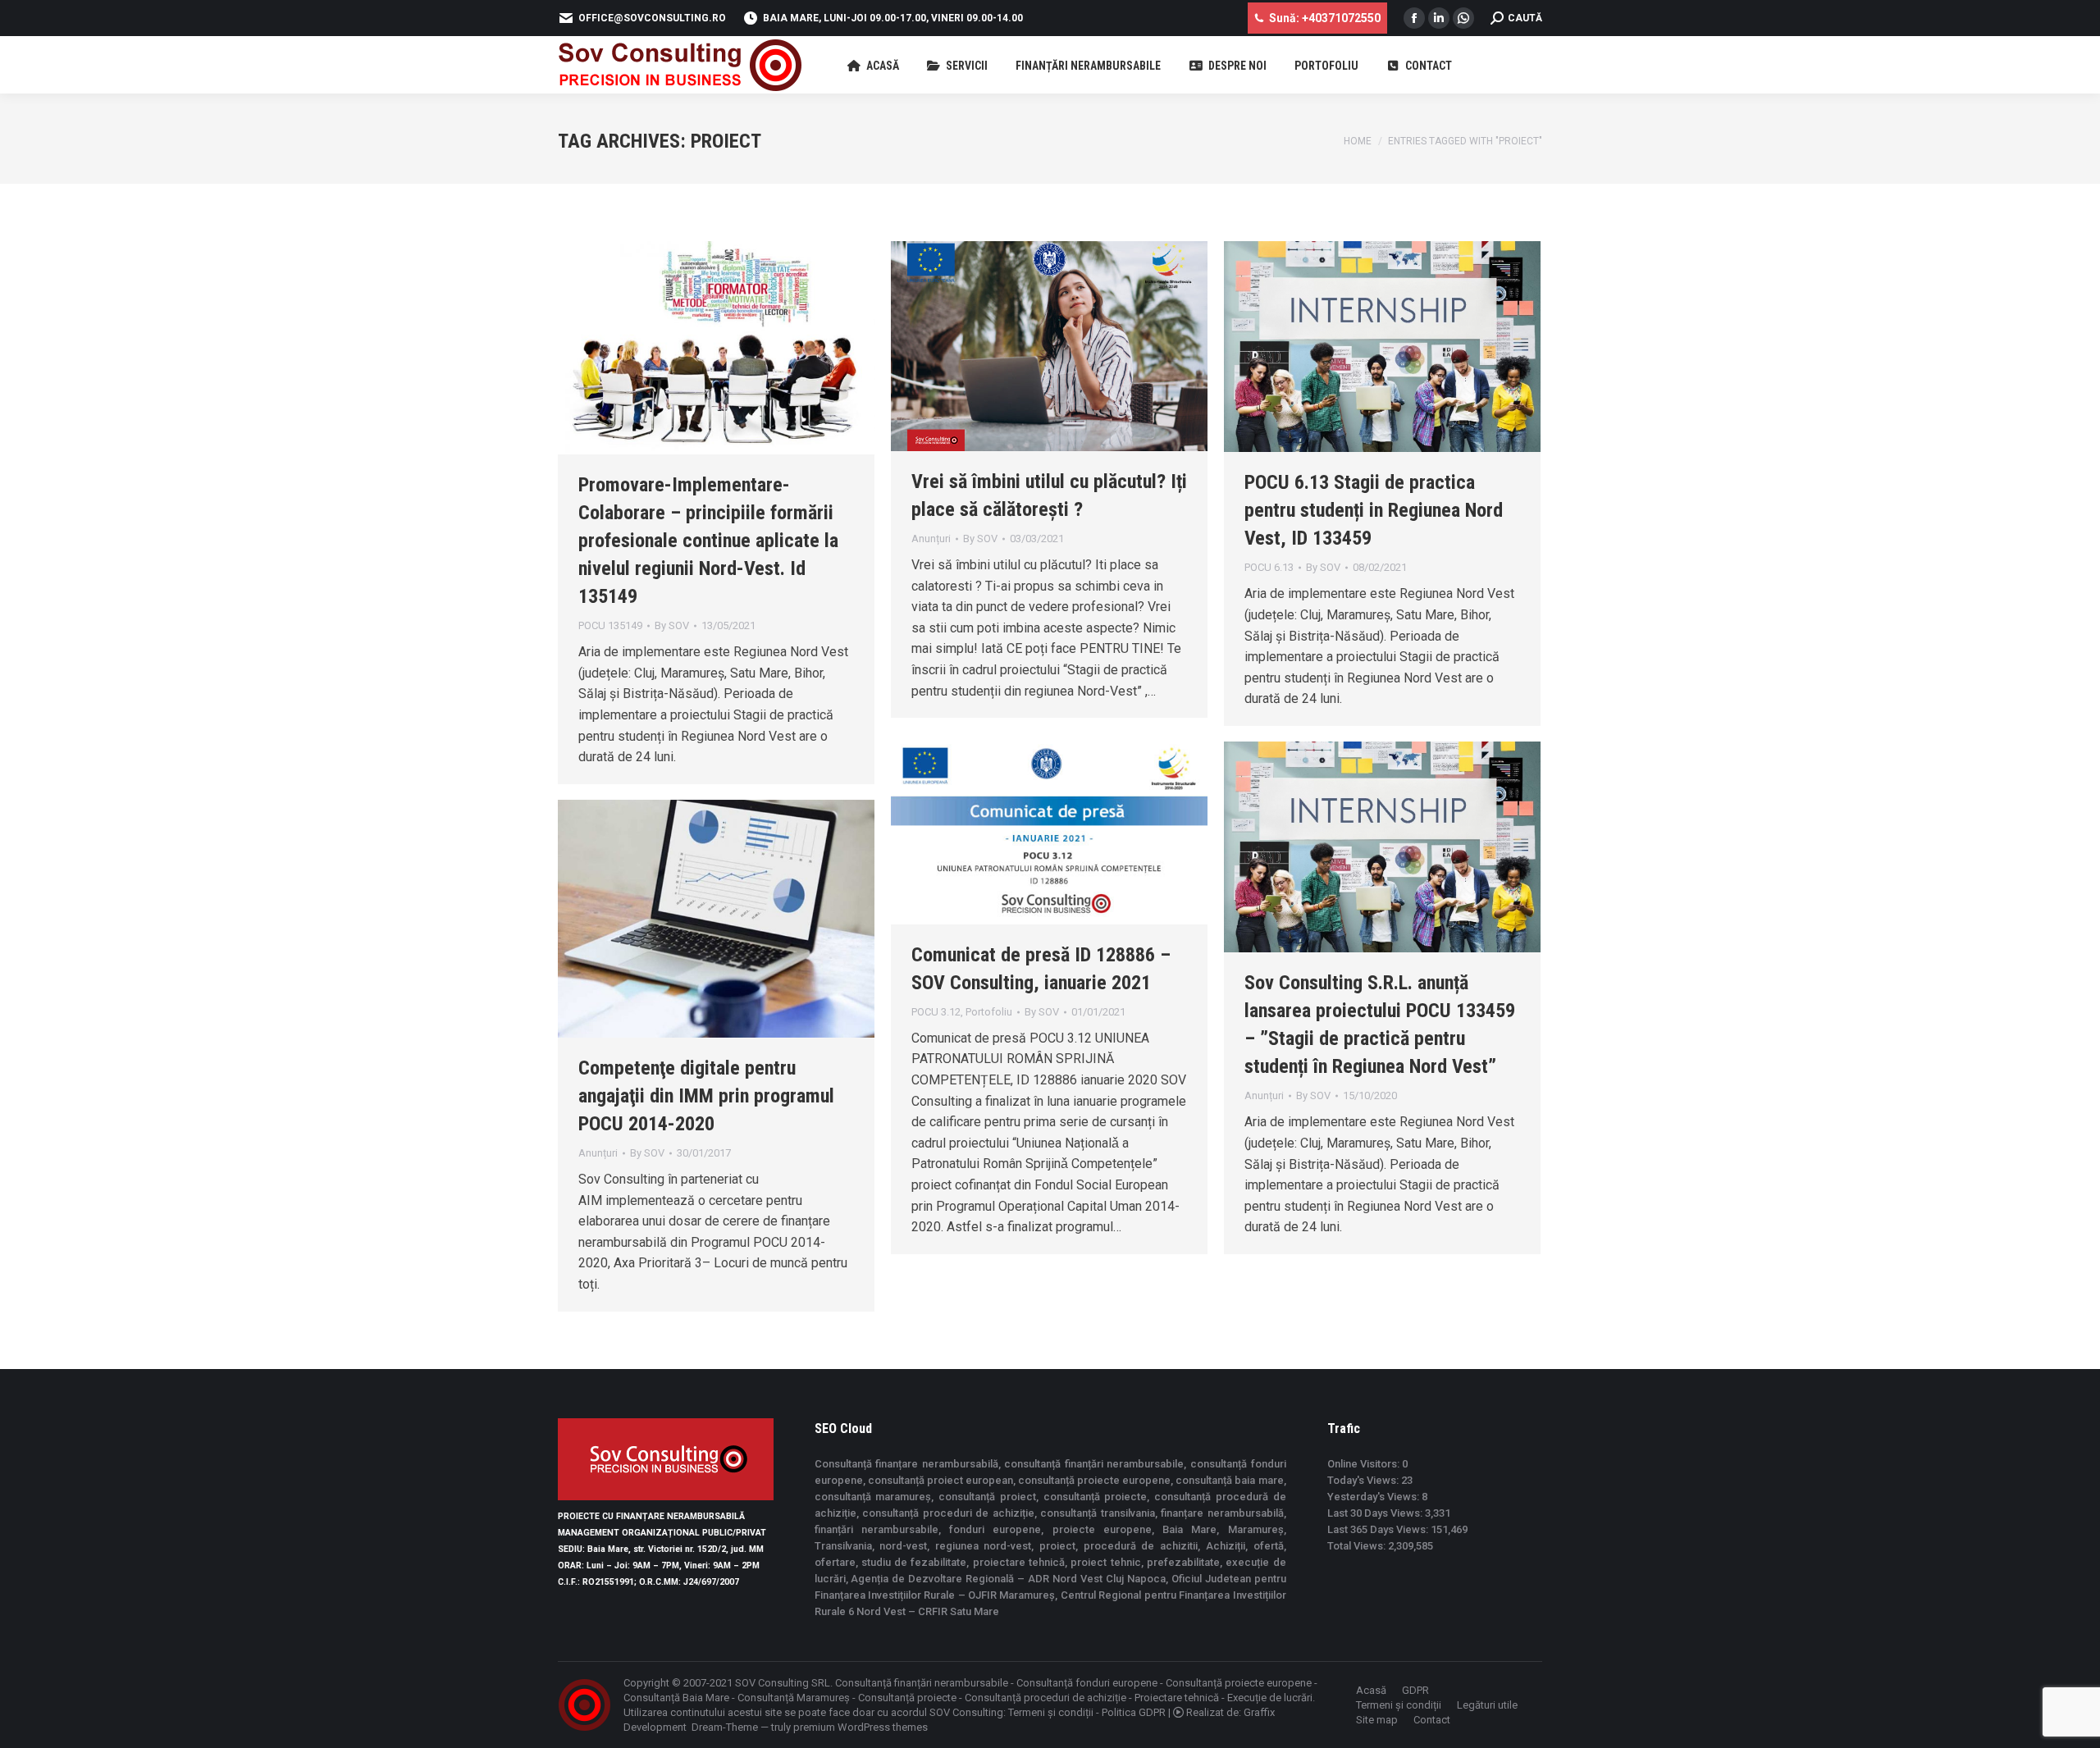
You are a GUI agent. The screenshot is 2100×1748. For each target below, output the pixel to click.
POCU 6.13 (1269, 567)
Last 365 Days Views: (1379, 1529)
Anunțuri (931, 539)
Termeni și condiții (1051, 1712)
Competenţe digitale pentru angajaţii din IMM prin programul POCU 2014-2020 (706, 1096)
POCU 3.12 (936, 1012)
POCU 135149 (610, 625)
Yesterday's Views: (1374, 1497)
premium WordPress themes (861, 1727)
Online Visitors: (1365, 1464)
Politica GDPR (1134, 1712)
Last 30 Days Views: (1376, 1513)
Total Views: (1358, 1546)
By (672, 625)
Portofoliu (989, 1012)
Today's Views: (1364, 1480)
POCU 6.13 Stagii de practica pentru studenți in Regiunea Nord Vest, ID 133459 (1374, 510)
